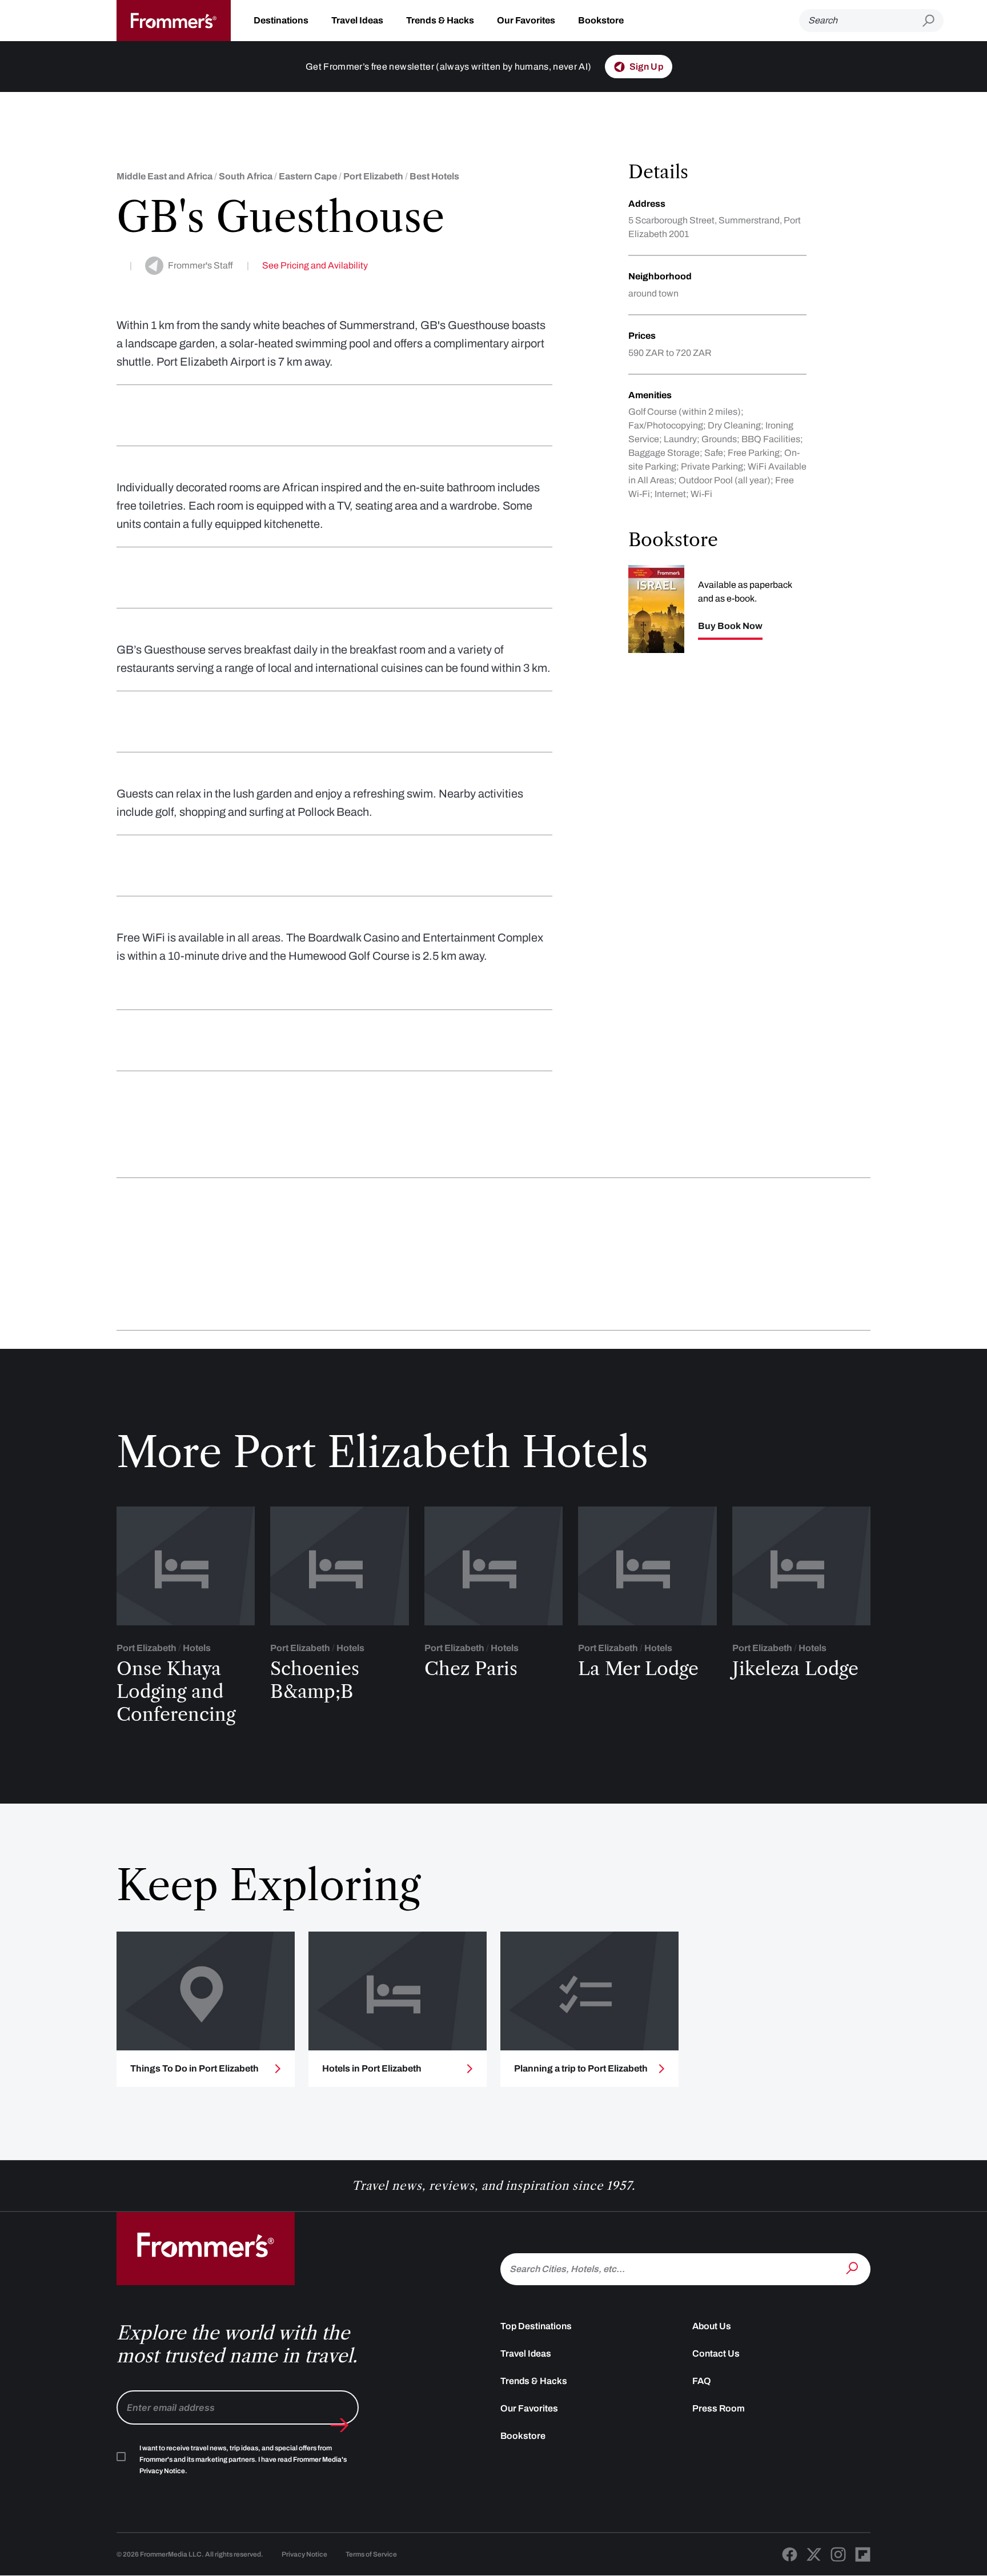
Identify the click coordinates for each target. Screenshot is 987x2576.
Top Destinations (536, 2326)
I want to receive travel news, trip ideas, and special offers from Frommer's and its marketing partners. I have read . (243, 2459)
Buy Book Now (730, 626)
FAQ (702, 2381)
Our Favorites (526, 20)
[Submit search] (933, 21)
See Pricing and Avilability (315, 265)
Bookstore (601, 20)
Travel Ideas (357, 20)
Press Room (719, 2408)
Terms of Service (371, 2554)
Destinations (281, 20)
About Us (712, 2326)
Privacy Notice (304, 2554)
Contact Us (716, 2353)
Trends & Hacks (440, 20)
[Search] (853, 2268)
